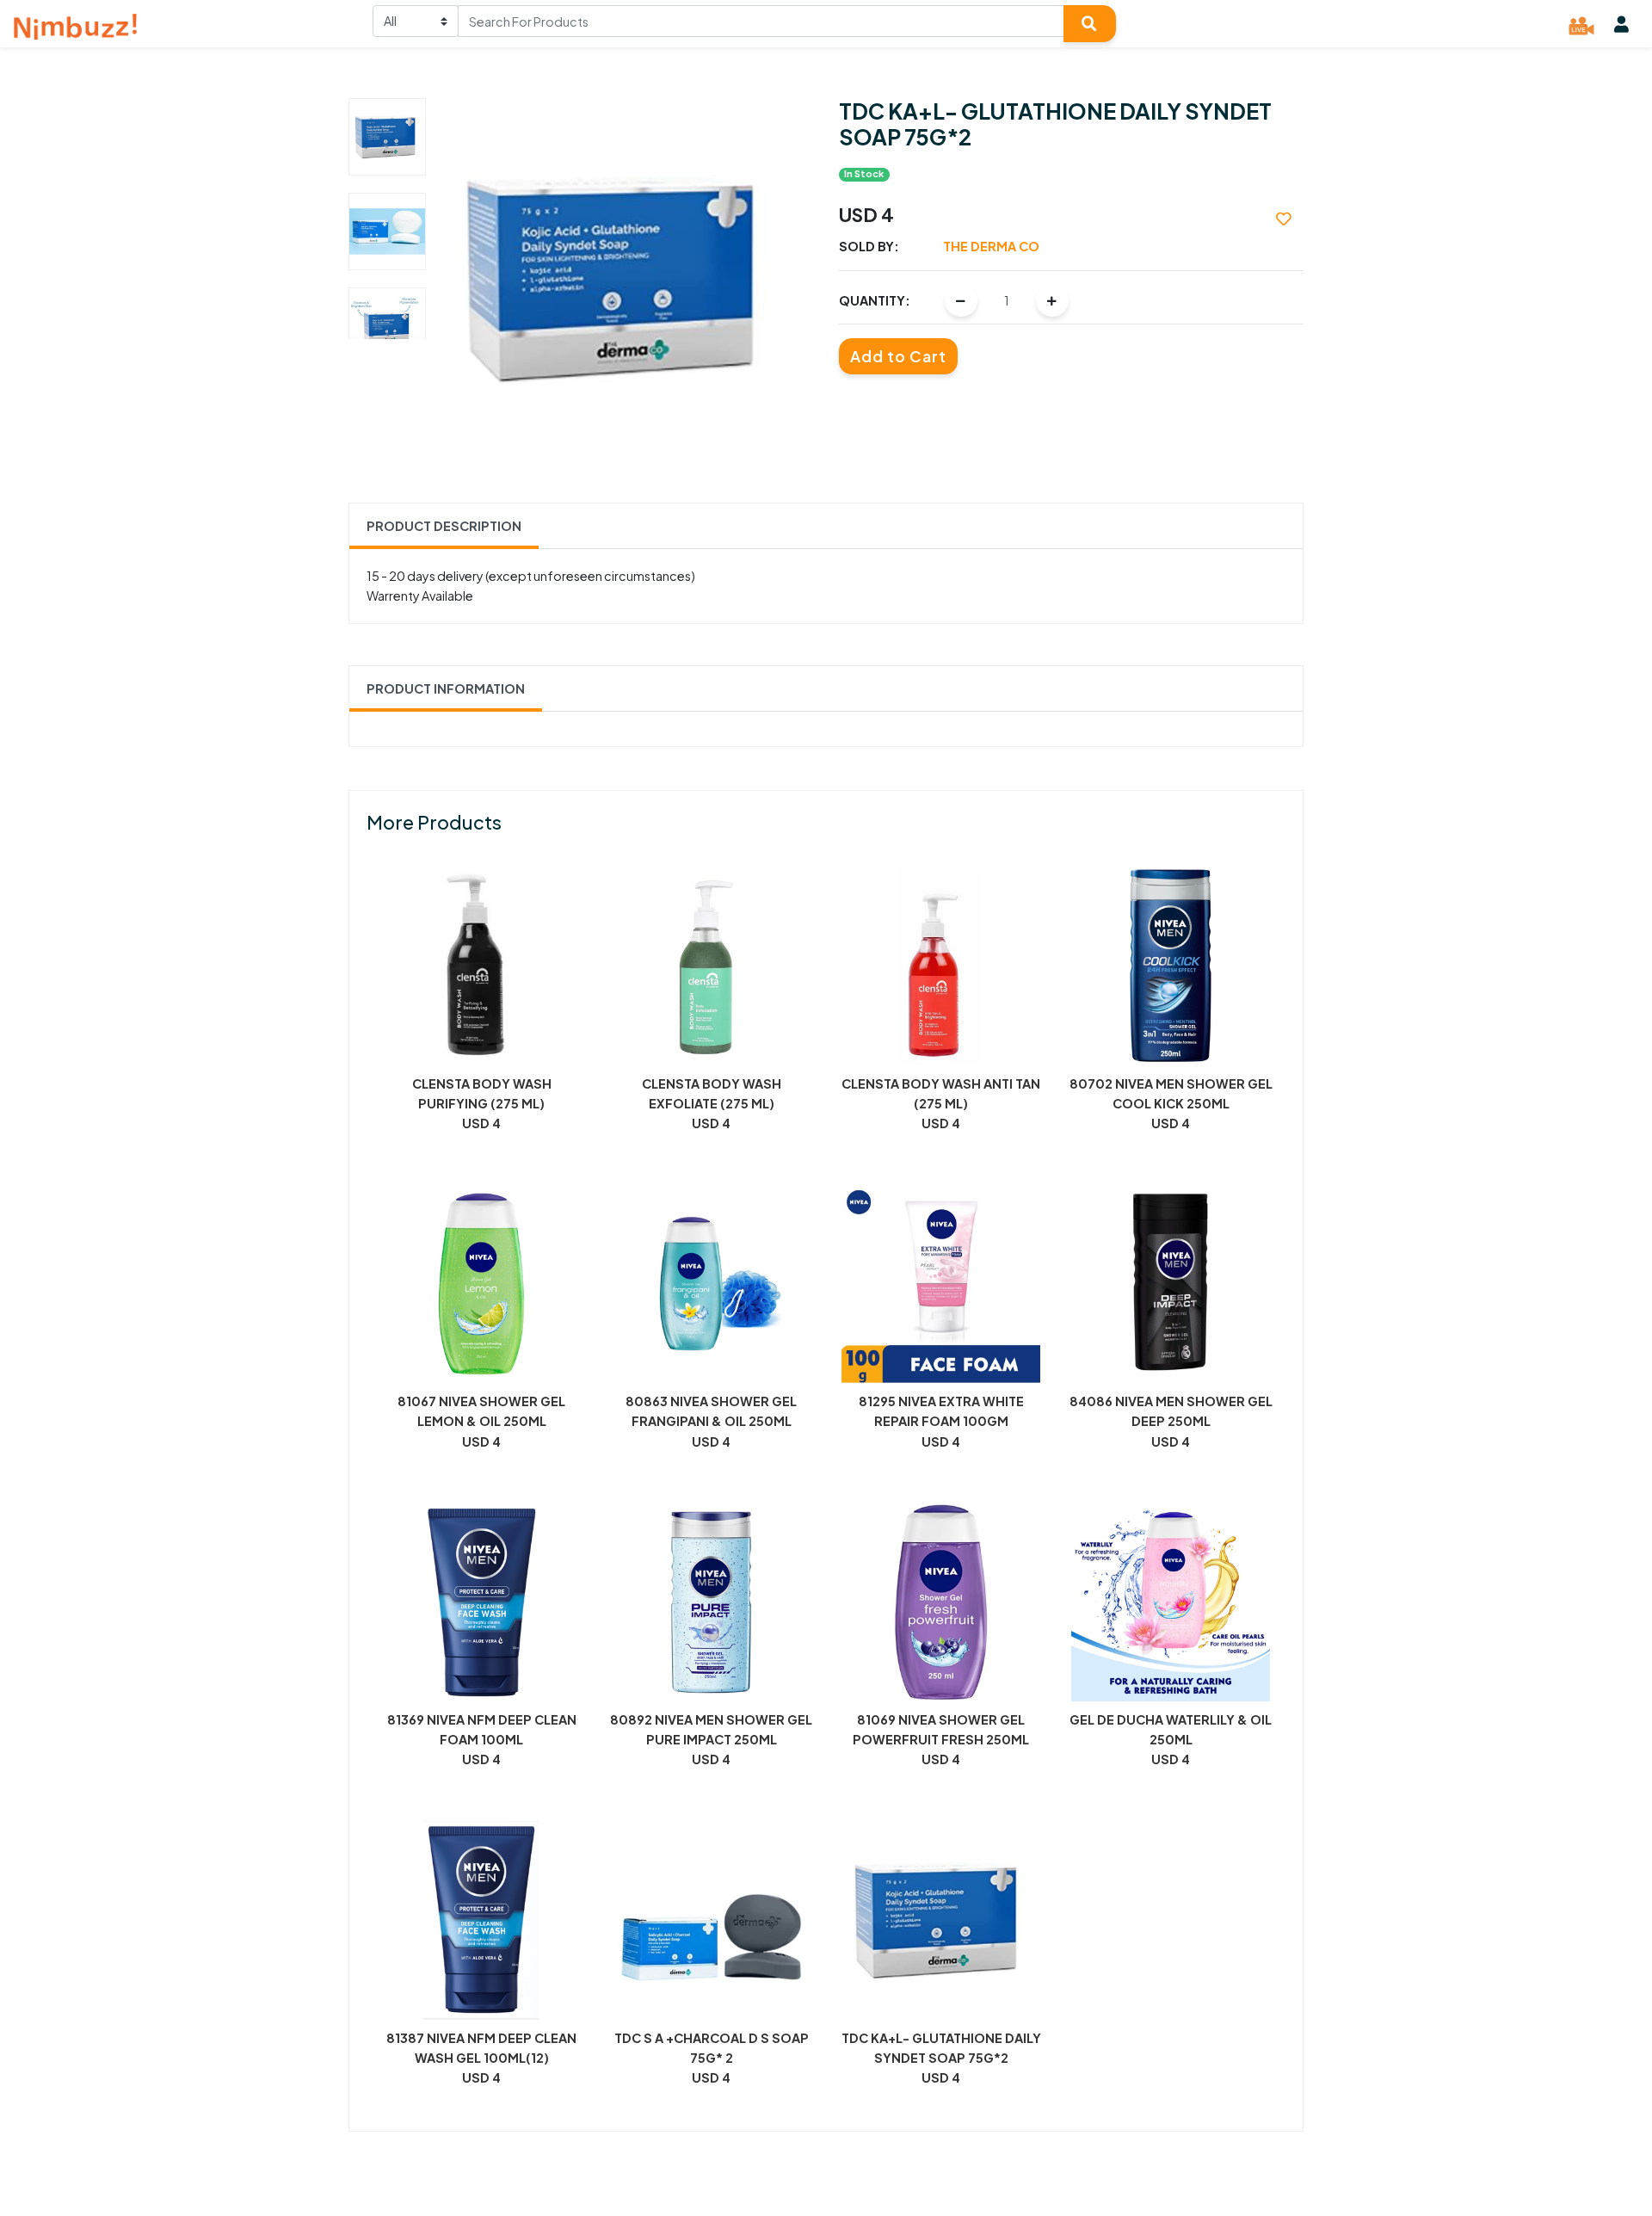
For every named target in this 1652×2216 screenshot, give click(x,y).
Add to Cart (898, 356)
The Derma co (991, 246)
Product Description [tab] (444, 526)
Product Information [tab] (446, 688)
